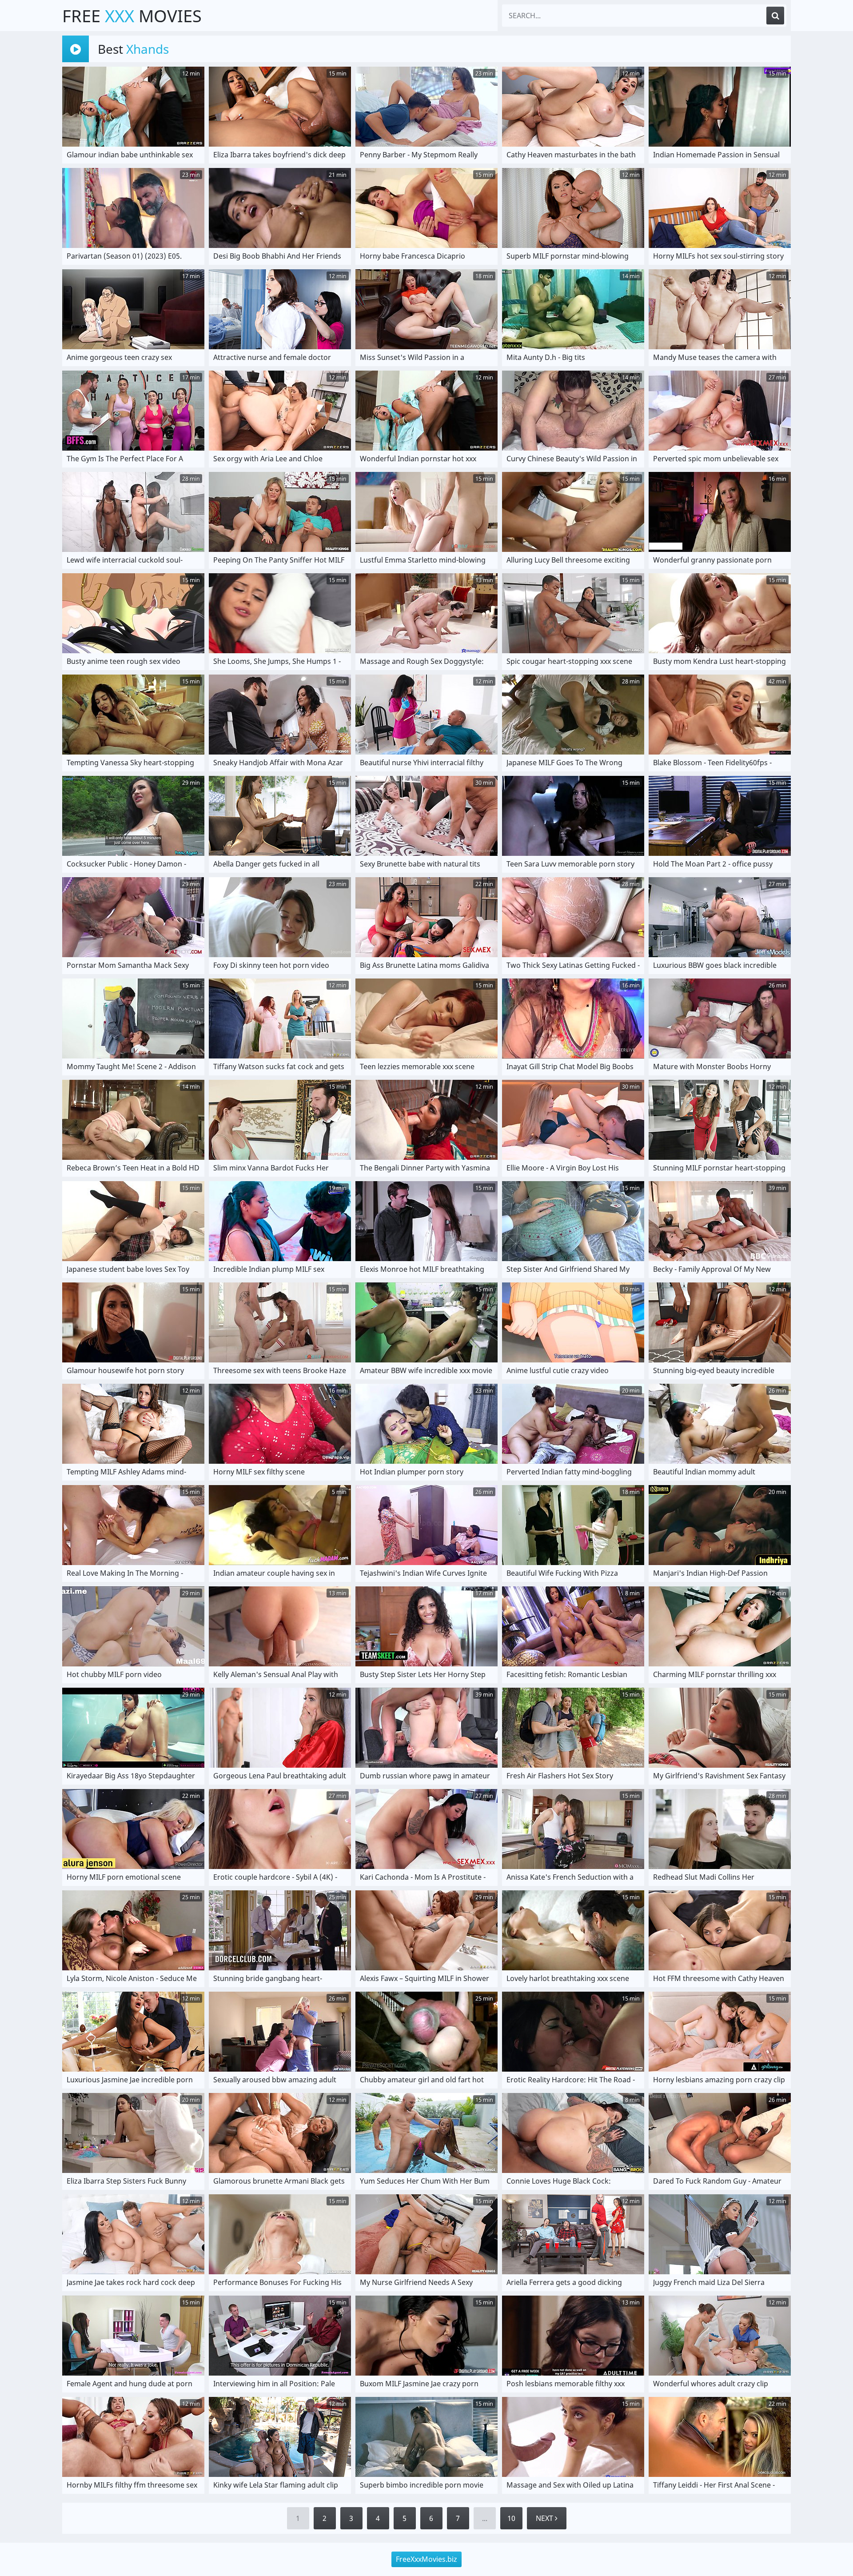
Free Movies (132, 16)
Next (545, 2518)
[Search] (775, 16)
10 (511, 2518)
